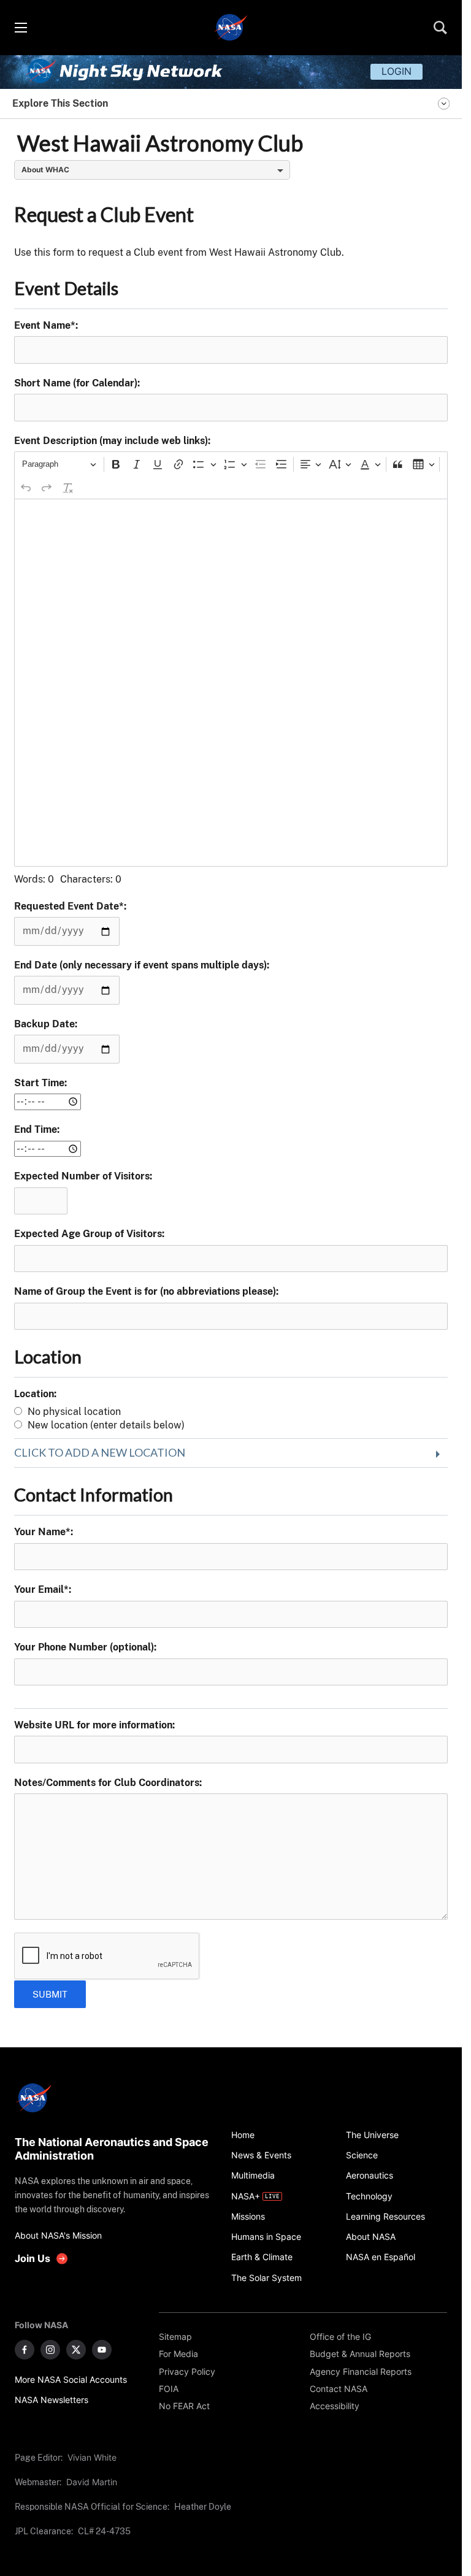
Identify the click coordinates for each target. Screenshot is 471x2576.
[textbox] (231, 683)
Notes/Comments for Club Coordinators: (108, 1783)
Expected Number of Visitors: (83, 1176)
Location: (35, 1394)
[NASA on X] (76, 2350)
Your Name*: (44, 1532)
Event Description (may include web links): (112, 441)
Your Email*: (43, 1589)
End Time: (37, 1129)
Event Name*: (46, 325)
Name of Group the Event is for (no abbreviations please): (146, 1291)
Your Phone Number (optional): (85, 1647)
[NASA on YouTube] (102, 2350)
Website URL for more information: (94, 1725)
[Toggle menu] (20, 28)
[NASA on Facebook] (25, 2350)
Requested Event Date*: (70, 906)
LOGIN (396, 71)
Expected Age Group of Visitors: (89, 1234)
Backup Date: (46, 1024)
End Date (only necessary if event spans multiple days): (142, 965)
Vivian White (92, 2457)
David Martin (92, 2482)
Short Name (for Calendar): (77, 383)
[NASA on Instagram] (50, 2350)
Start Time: (40, 1083)
